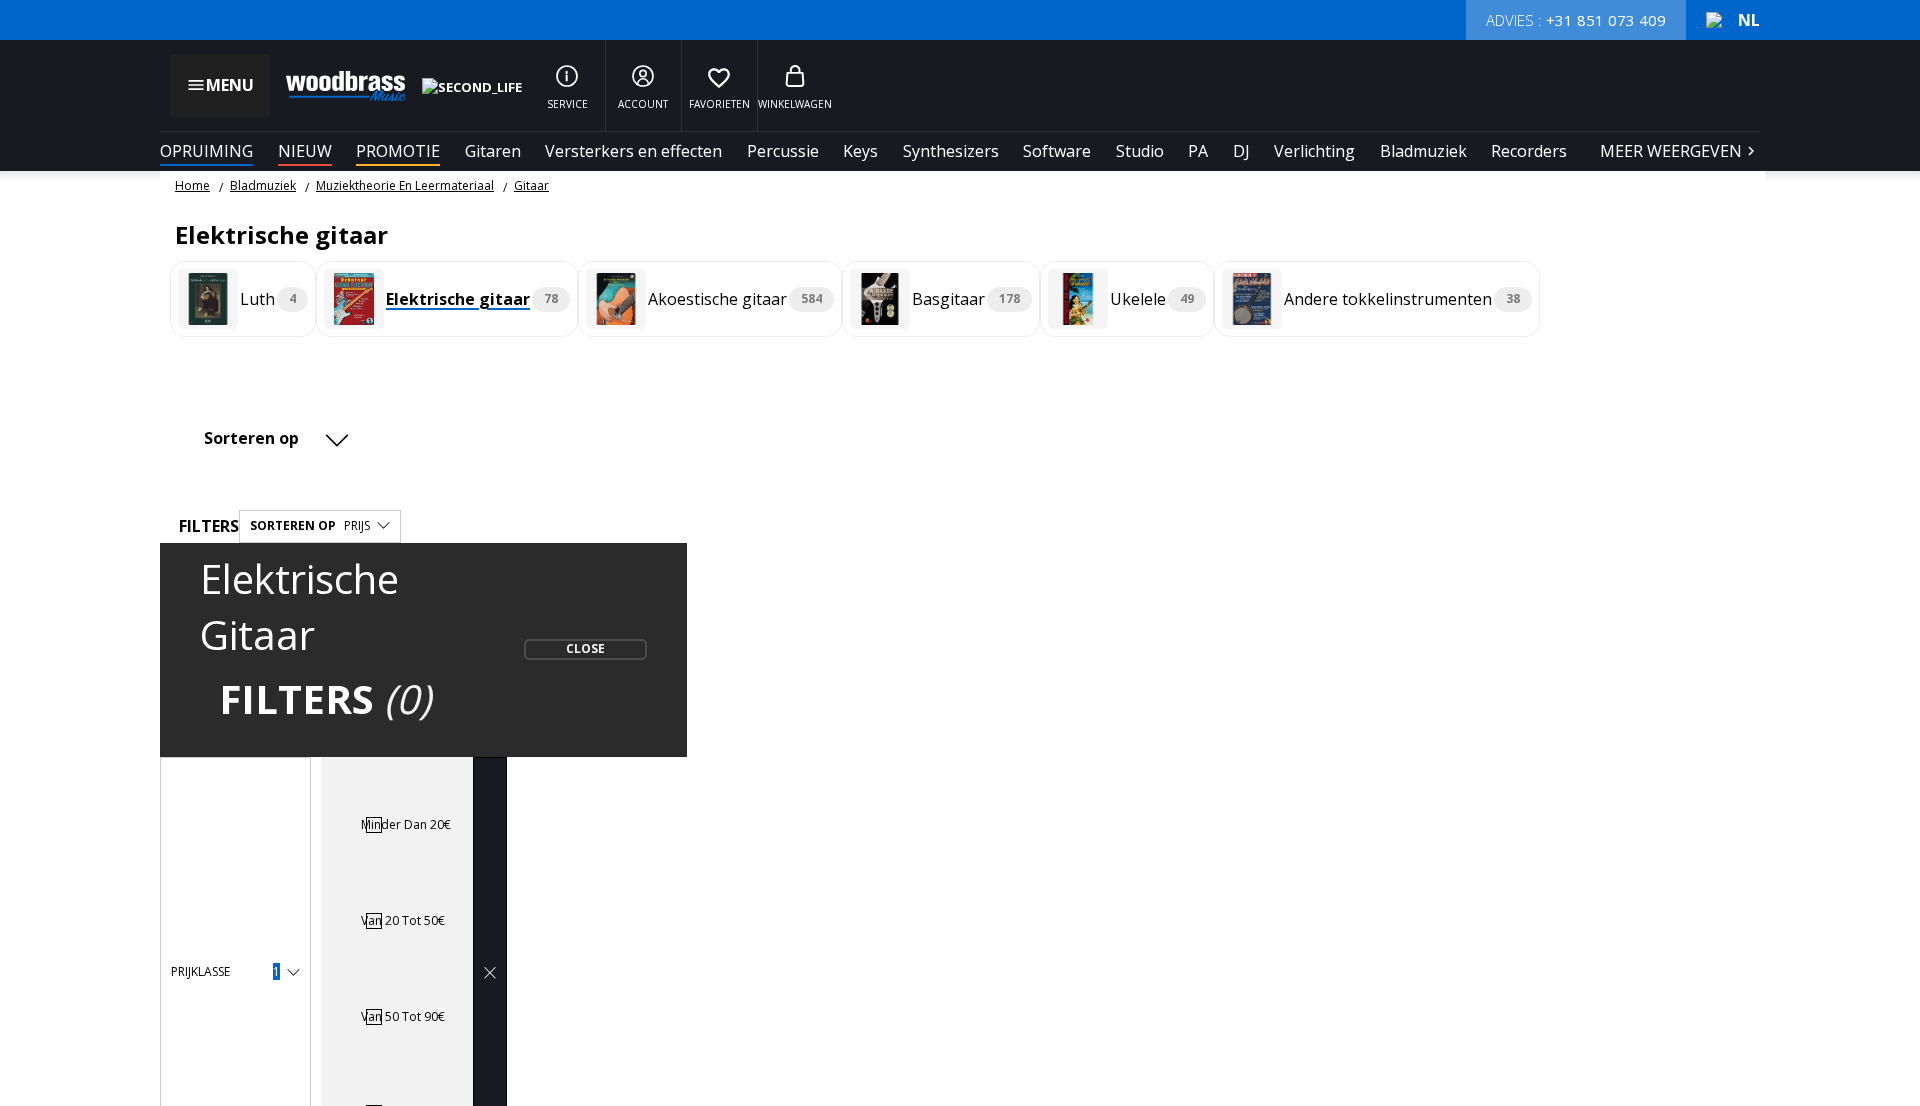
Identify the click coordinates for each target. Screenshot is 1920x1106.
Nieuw (305, 151)
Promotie (398, 151)
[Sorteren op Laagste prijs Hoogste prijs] (279, 438)
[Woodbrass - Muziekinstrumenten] (336, 86)
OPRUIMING (206, 151)
